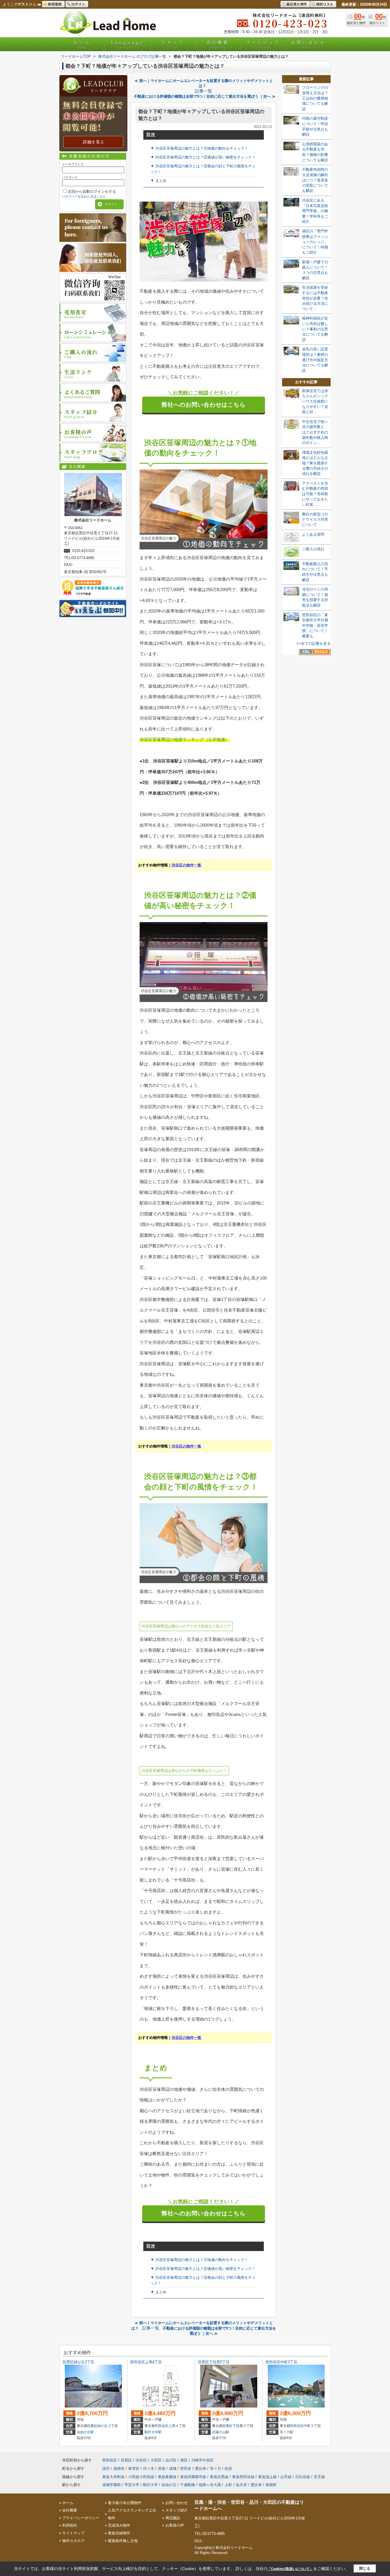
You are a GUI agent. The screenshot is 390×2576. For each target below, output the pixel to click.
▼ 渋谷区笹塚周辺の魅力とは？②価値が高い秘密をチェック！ (203, 157)
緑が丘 (102, 2426)
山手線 (286, 2477)
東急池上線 (267, 2477)
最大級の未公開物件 (125, 2503)
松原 (228, 2468)
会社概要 (218, 44)
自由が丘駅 (85, 2432)
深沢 (106, 2468)
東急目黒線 (219, 2477)
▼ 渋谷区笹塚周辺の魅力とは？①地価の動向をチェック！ (199, 148)
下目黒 (238, 2426)
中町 (307, 2426)
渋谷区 (141, 2460)
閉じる (365, 2568)
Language (127, 44)
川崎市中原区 (202, 2460)
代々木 (149, 2468)
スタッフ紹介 (176, 2510)
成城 (173, 2468)
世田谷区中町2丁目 (281, 2362)
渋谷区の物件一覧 (186, 865)
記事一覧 (204, 91)
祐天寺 (241, 2485)
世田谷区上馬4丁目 (146, 2362)
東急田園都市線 (193, 2477)
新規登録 (55, 4)
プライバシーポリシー (81, 2518)
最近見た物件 (297, 4)
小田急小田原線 (141, 2477)
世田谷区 (162, 2426)
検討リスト (325, 4)
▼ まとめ (158, 181)
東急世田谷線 (243, 2477)
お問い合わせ (308, 44)
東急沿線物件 (119, 2533)
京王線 (319, 2477)
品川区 (171, 2460)
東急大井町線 (113, 2477)
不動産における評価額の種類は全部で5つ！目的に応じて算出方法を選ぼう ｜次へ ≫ (205, 96)
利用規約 (70, 2525)
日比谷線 (303, 2477)
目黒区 (92, 2426)
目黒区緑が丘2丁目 (78, 2362)
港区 (184, 2460)
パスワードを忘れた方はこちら (84, 196)
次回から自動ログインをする (92, 191)
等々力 (215, 2468)
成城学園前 (111, 2485)
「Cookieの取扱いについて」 (290, 2569)
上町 (228, 2485)
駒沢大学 (150, 2485)
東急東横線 (167, 2477)
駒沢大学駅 (153, 2432)
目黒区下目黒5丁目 (214, 2362)
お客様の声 (175, 2525)
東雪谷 (134, 2468)
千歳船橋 (188, 2485)
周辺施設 (173, 2518)
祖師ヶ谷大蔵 (210, 2485)
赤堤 (162, 2468)
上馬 (172, 2426)
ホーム (82, 44)
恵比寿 (201, 2468)
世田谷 (186, 2468)
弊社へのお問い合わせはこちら (204, 405)
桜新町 (271, 2485)
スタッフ (172, 44)
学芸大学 (132, 2485)
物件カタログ (73, 2541)
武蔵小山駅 (221, 2432)
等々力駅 (287, 2432)
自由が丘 (169, 2485)
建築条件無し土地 (123, 2541)
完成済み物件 (119, 2525)
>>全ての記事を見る (313, 644)
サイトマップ (263, 44)
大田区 (156, 2460)
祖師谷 (119, 2468)
